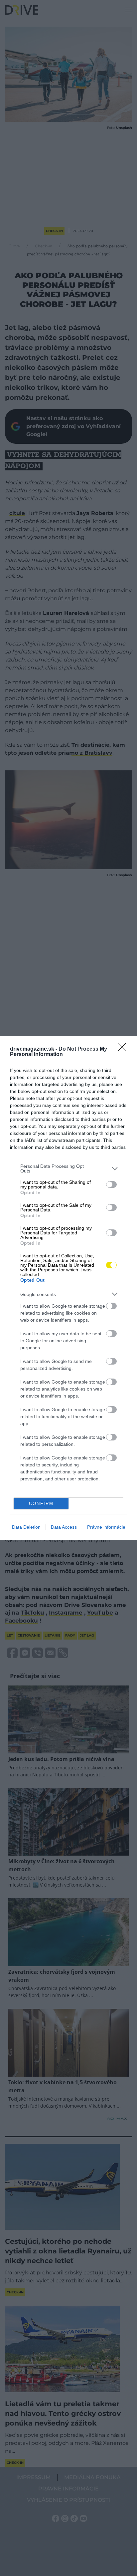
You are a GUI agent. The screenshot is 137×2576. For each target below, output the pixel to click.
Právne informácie (106, 1527)
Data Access (64, 1527)
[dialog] (68, 1288)
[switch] (111, 1184)
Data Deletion (26, 1527)
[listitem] (68, 1168)
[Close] (124, 1049)
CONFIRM (41, 1504)
